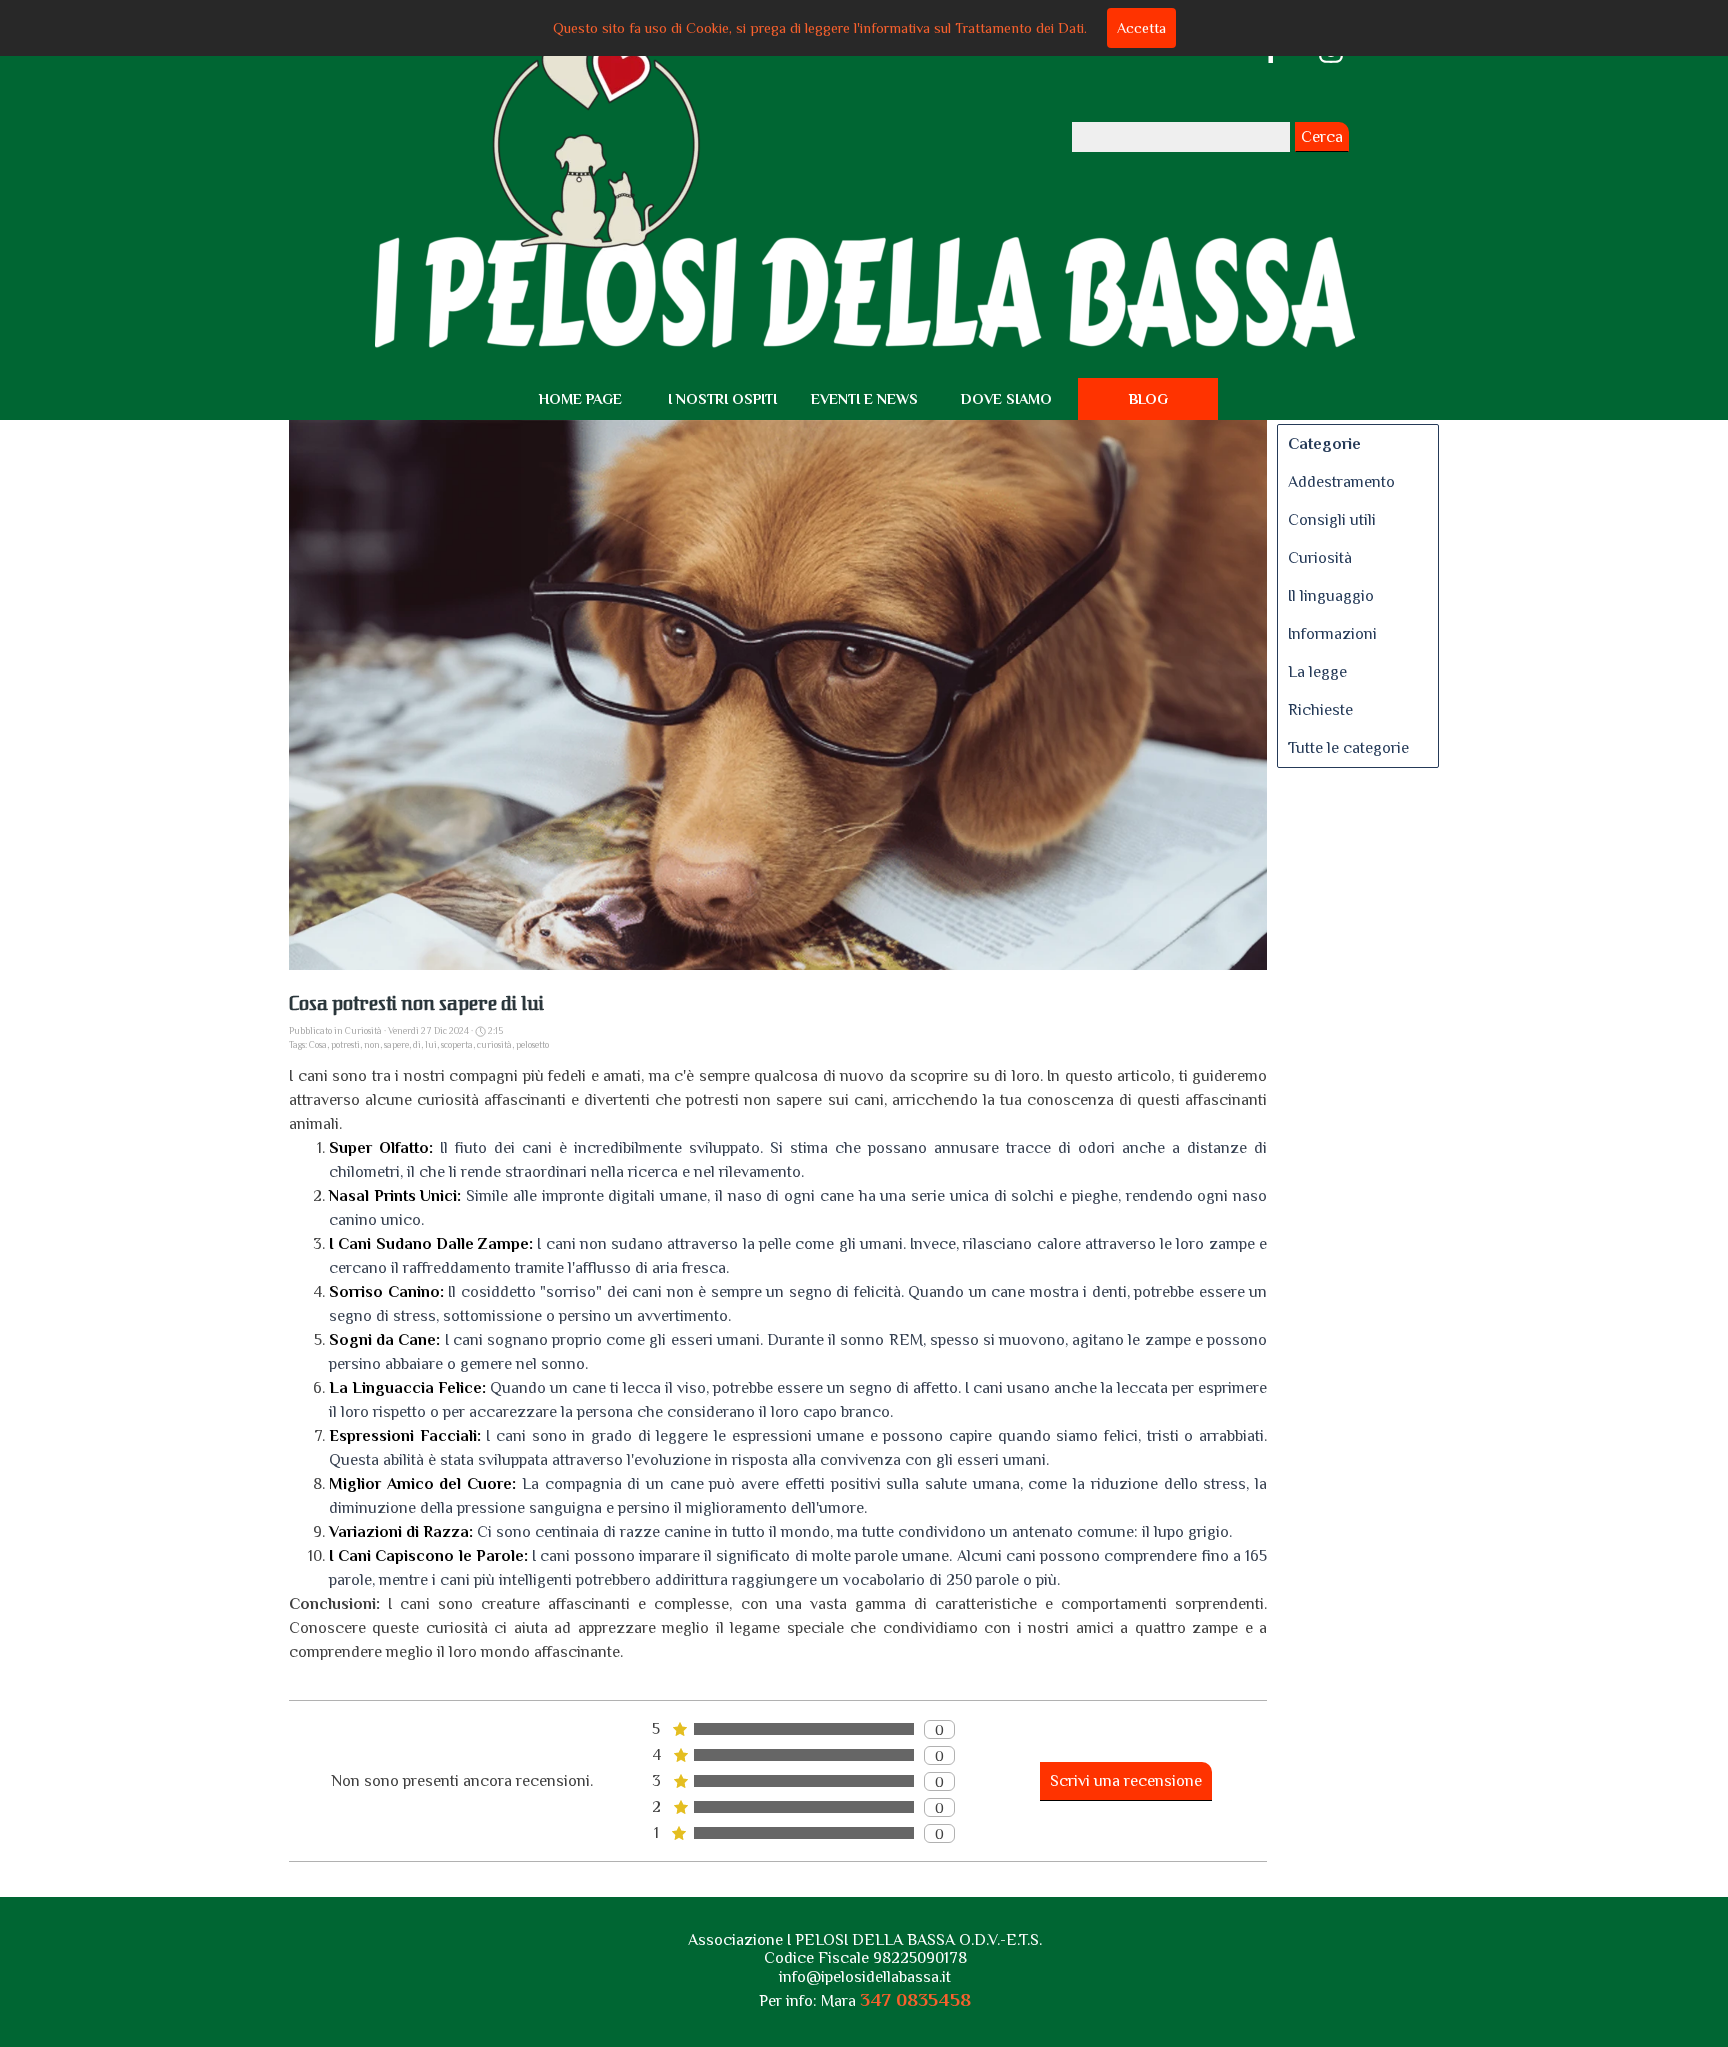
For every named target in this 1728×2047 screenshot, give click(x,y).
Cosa (318, 1045)
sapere (396, 1045)
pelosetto (532, 1045)
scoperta (457, 1045)
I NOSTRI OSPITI (722, 399)
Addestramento (1341, 482)
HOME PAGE (580, 399)
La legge (1317, 672)
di (417, 1045)
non (372, 1045)
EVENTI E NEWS (864, 399)
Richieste (1320, 710)
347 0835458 (915, 1999)
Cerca (1322, 137)
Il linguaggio (1331, 596)
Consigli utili (1332, 520)
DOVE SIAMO (1006, 399)
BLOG (1148, 399)
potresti (345, 1045)
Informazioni (1332, 634)
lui (431, 1045)
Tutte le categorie (1348, 748)
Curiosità (1320, 558)
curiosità (494, 1045)
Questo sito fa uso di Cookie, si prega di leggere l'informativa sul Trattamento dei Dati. (820, 28)
